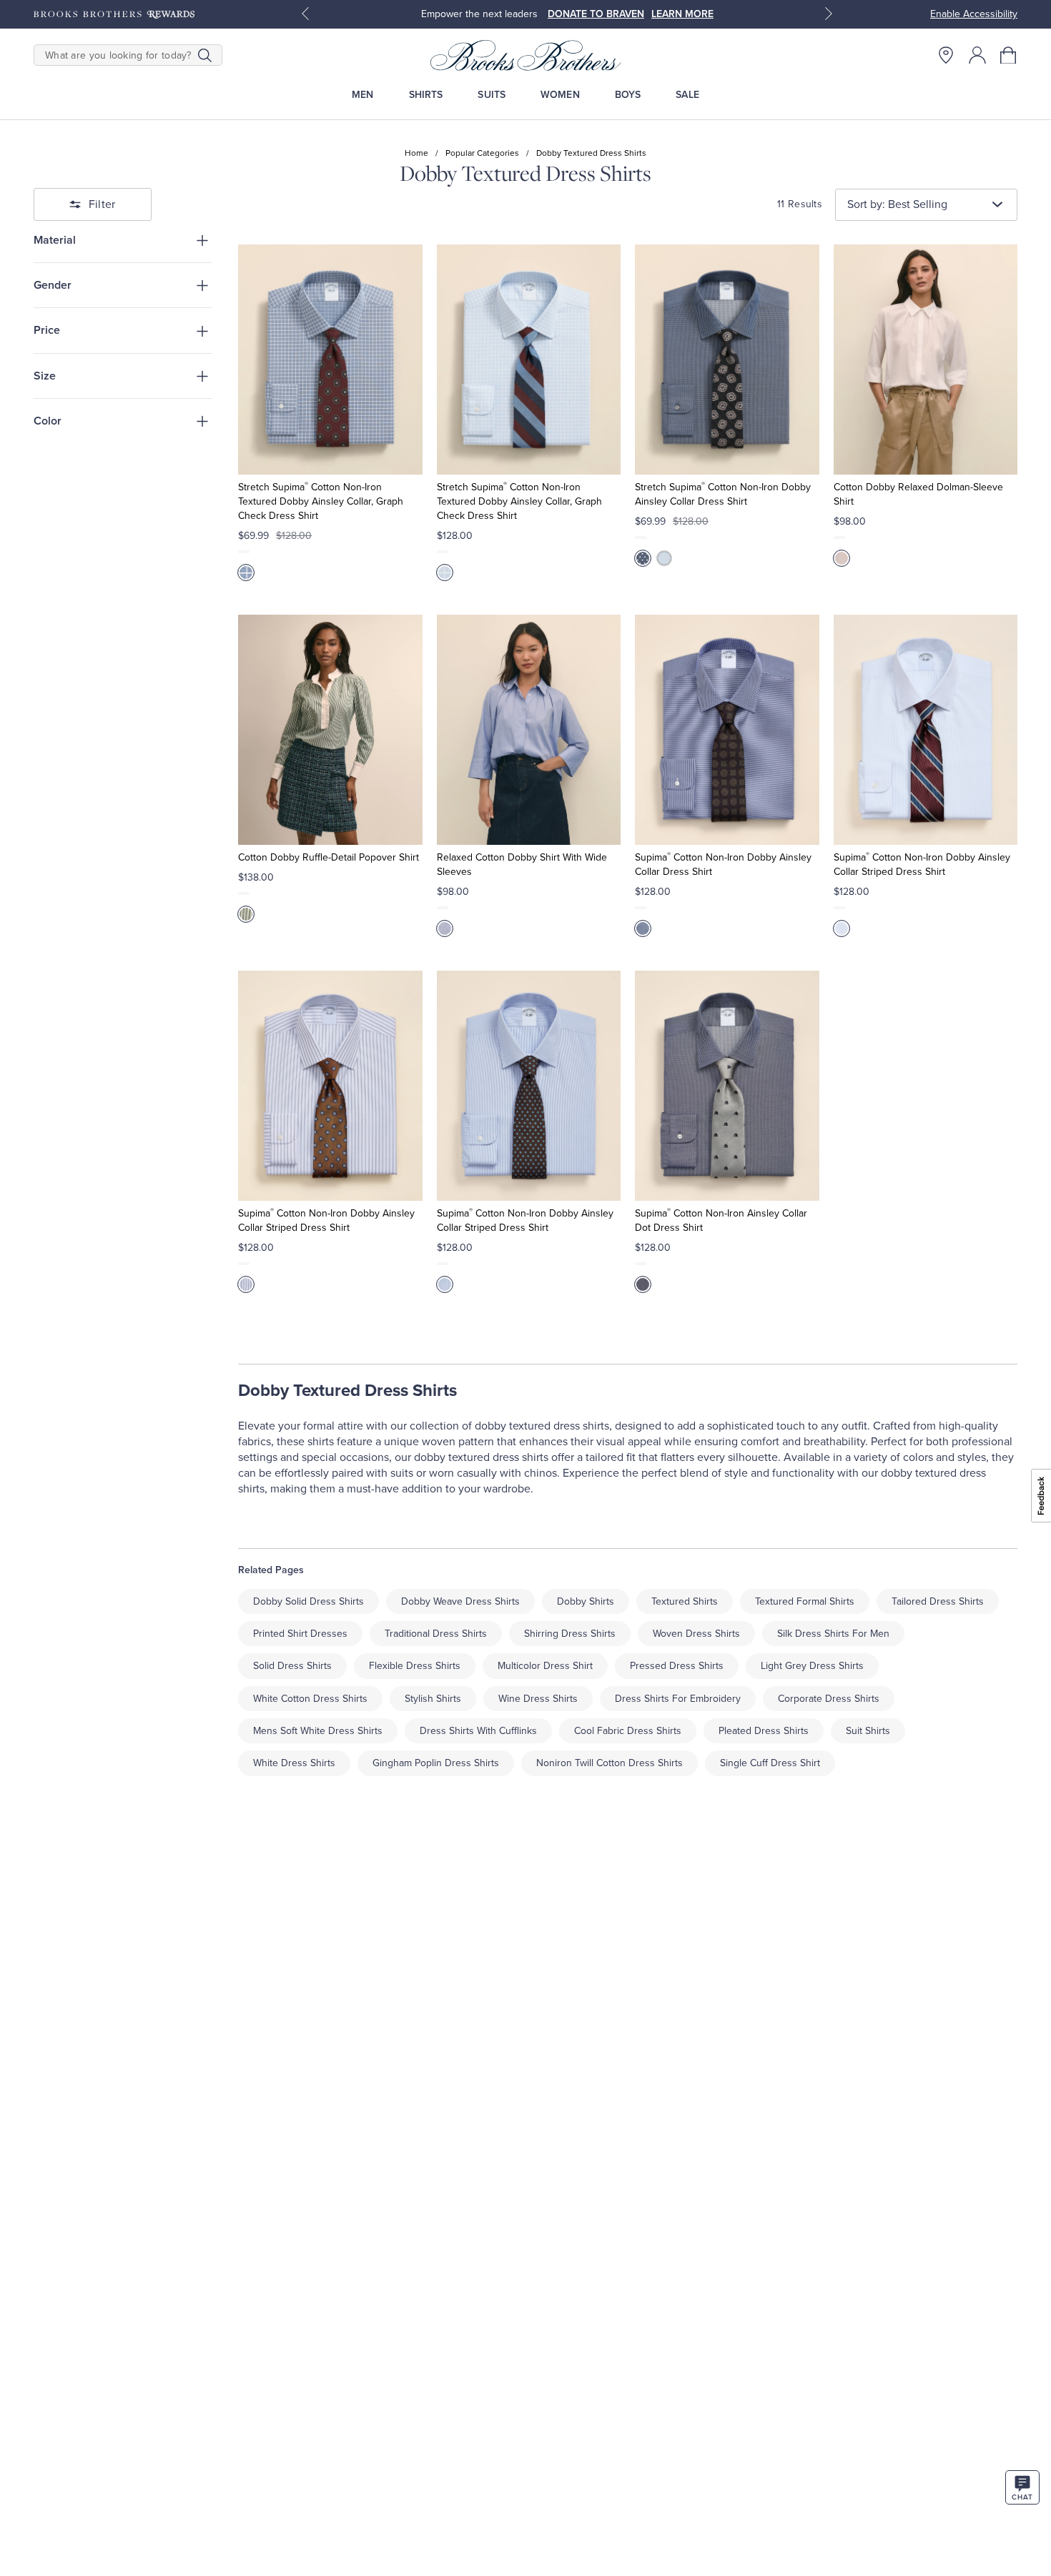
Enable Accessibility (974, 14)
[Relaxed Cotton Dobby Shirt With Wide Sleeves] (529, 730)
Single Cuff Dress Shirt (770, 1763)
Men (362, 95)
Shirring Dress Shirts (570, 1634)
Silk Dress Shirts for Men (833, 1634)
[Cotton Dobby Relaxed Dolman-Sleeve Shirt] (926, 360)
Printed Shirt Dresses (300, 1634)
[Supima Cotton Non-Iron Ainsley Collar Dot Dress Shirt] (727, 1086)
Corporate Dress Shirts (829, 1699)
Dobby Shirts (586, 1601)
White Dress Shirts (294, 1763)
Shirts (426, 95)
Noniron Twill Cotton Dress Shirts (610, 1763)
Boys (628, 95)
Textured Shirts (685, 1601)
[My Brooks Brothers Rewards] (114, 14)
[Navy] (643, 558)
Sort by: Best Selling (897, 204)
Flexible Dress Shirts (415, 1666)
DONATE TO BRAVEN (596, 14)
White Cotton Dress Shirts (310, 1699)
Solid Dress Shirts (292, 1666)
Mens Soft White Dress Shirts (318, 1731)
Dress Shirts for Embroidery (678, 1699)
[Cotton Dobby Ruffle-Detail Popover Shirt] (330, 730)
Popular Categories (482, 153)
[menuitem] (363, 95)
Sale (687, 95)
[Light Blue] (445, 573)
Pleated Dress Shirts (764, 1731)
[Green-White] (246, 914)
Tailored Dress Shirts (938, 1601)
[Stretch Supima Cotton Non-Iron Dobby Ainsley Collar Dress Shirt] (727, 360)
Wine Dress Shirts (538, 1699)
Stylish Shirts (433, 1699)
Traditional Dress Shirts (436, 1634)
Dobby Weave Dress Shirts (460, 1601)
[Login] (977, 55)
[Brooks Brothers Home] (525, 55)
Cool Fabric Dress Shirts (628, 1731)
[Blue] (445, 928)
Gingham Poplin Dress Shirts (436, 1763)
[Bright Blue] (246, 573)
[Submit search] (205, 55)
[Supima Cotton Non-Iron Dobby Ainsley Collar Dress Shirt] (727, 730)
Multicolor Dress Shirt (545, 1666)
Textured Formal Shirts (805, 1601)
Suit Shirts (868, 1731)
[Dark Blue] (643, 1284)
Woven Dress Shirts (696, 1634)
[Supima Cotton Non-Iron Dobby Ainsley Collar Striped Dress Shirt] (926, 730)
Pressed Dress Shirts (677, 1666)
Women (560, 95)
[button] (1009, 55)
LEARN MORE (682, 14)
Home (416, 153)
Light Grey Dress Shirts (812, 1666)
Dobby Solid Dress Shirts (309, 1601)
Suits (492, 95)
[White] (842, 558)
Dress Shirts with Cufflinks (478, 1731)
